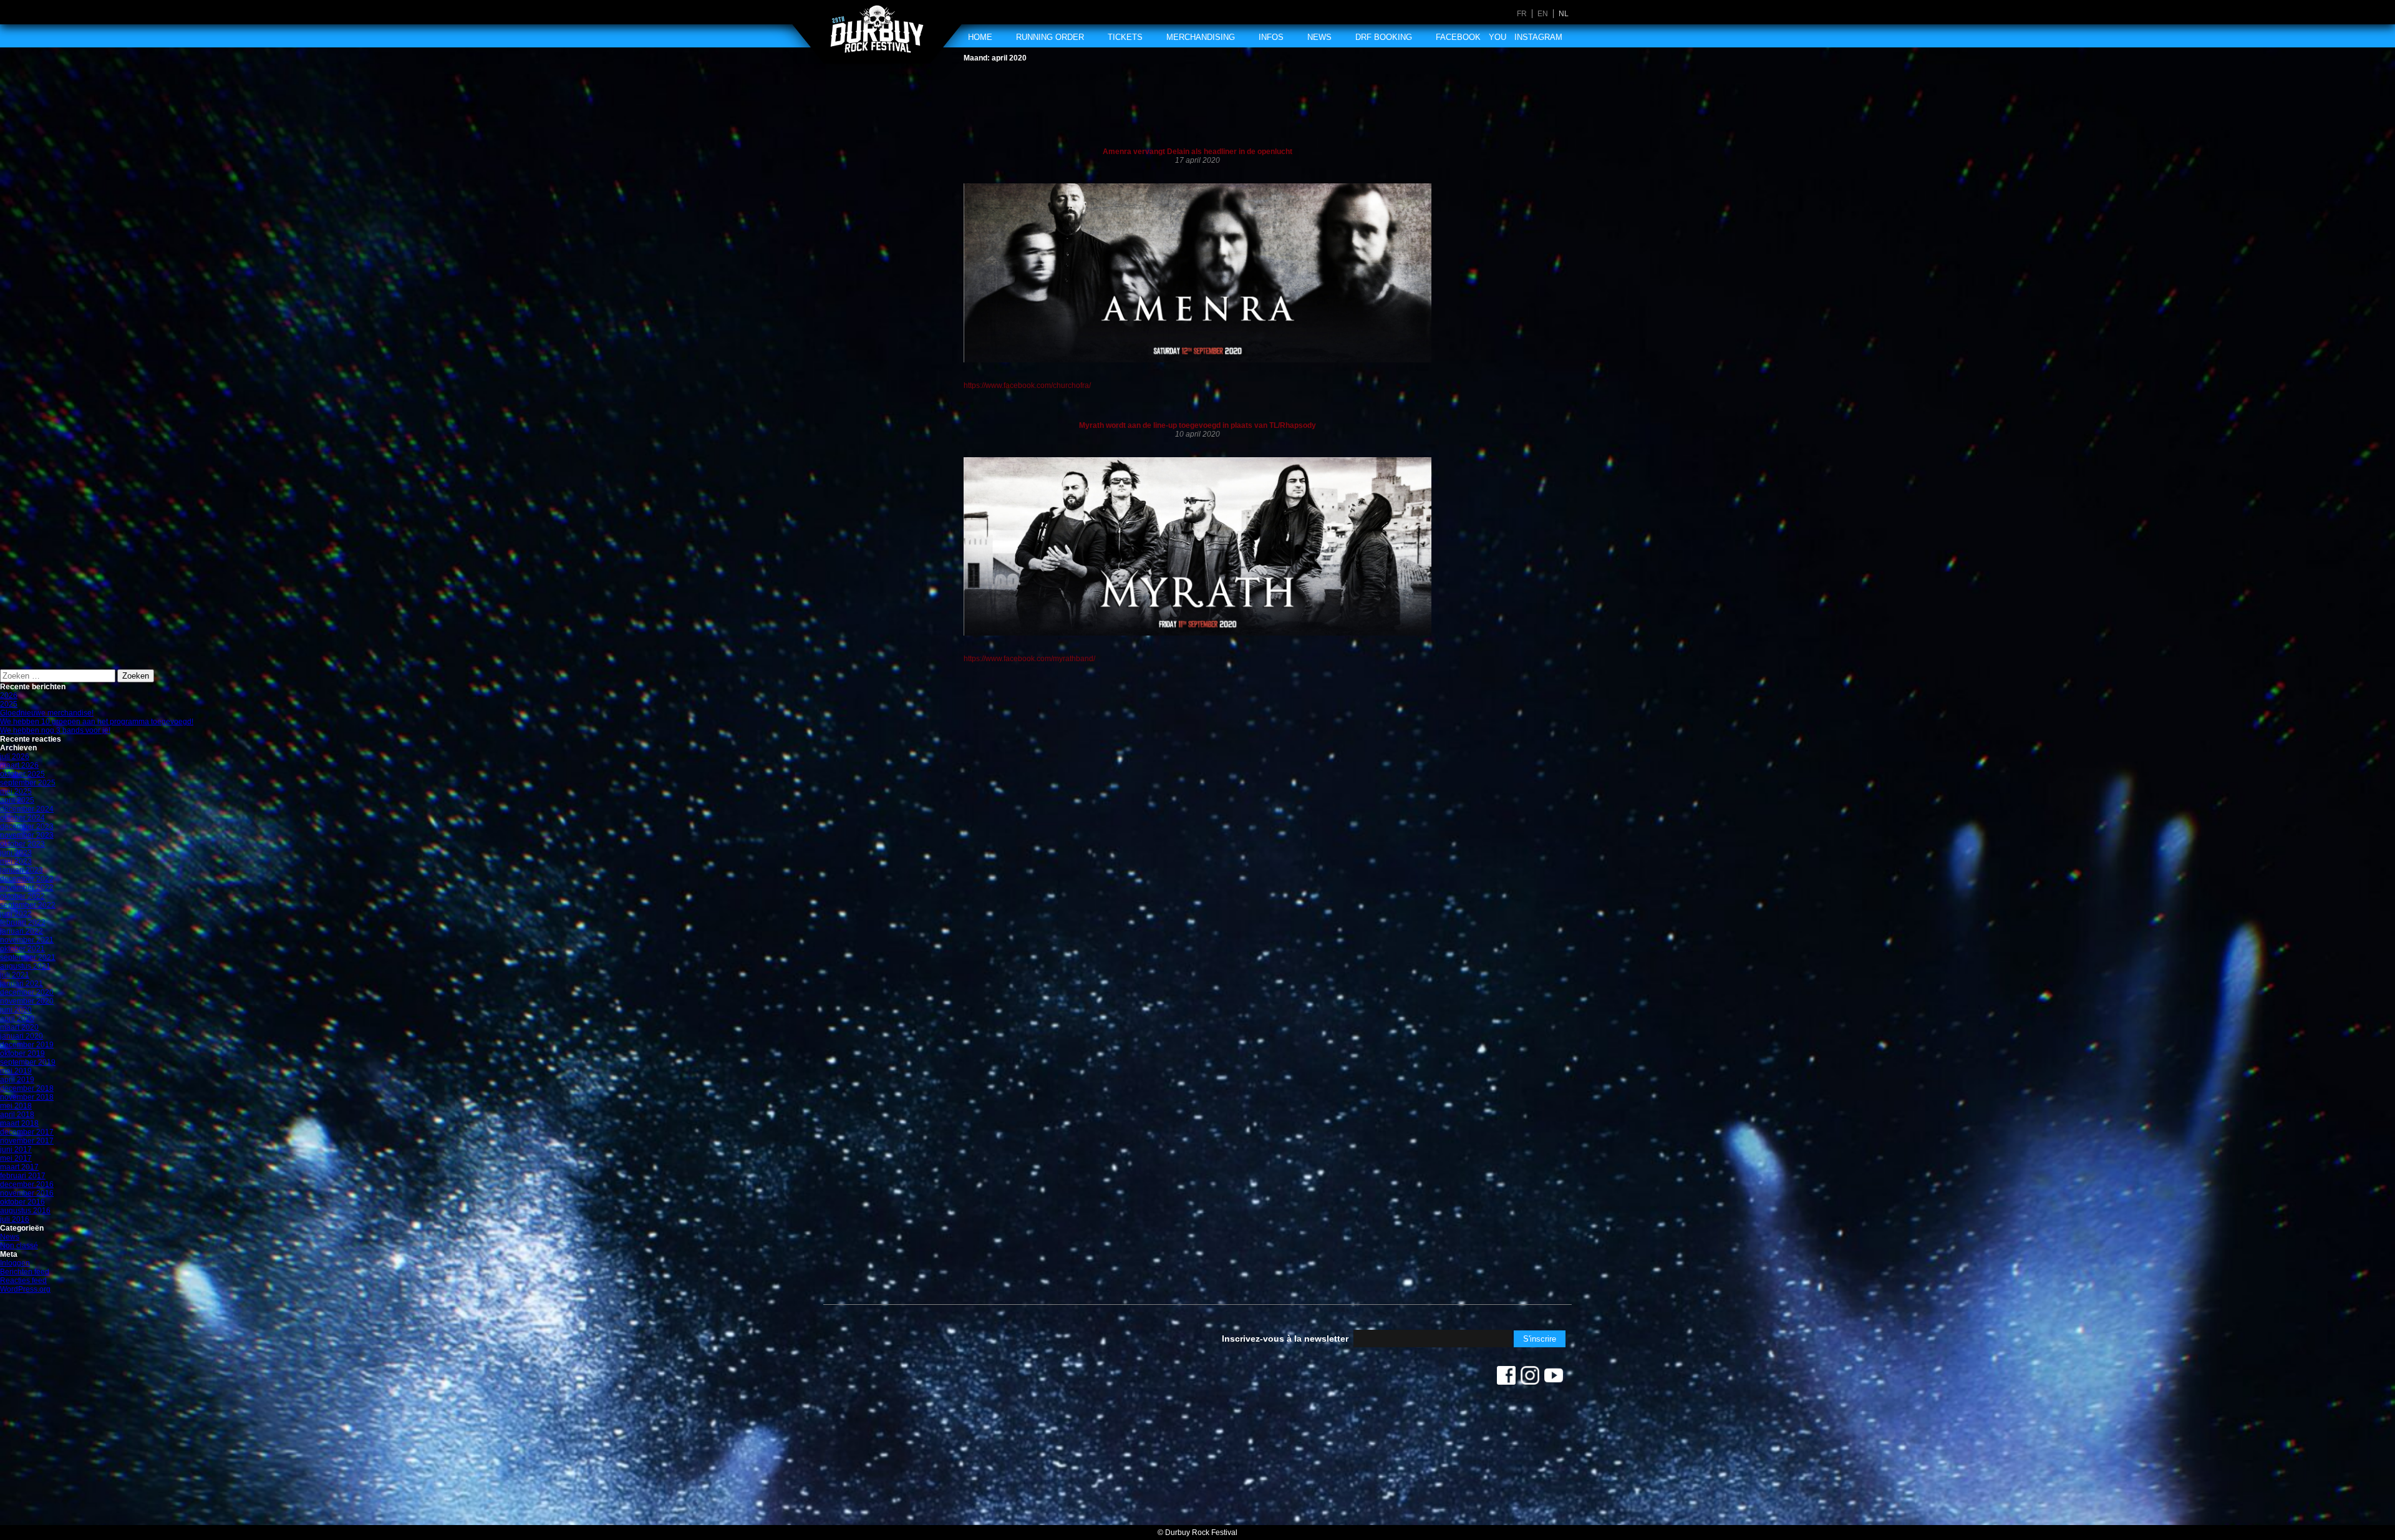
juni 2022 (16, 914)
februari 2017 (23, 1176)
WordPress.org (25, 1289)
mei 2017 (16, 1158)
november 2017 (27, 1141)
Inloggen (15, 1263)
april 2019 (17, 1080)
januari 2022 (22, 931)
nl (1564, 14)
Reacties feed (23, 1281)
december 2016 (27, 1184)
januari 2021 (22, 984)
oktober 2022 (22, 896)
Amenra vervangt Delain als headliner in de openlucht (1197, 152)
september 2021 (28, 957)
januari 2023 (22, 870)
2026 (9, 695)
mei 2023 (16, 861)
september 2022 (28, 905)
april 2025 (17, 800)
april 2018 (17, 1115)
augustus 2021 (25, 966)
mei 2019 (16, 1071)
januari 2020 (22, 1036)
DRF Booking (1384, 37)
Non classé (19, 1246)
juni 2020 (16, 1010)
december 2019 (27, 1045)
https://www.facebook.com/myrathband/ (1029, 659)
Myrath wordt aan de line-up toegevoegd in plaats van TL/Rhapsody (1197, 425)
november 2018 (27, 1097)
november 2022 (27, 888)
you (1497, 37)
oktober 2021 (22, 949)
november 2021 (27, 940)
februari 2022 (23, 923)
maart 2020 (19, 1027)
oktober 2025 (22, 774)
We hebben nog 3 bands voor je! (55, 730)
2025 (9, 704)
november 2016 (27, 1193)
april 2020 (17, 1019)
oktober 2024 (22, 818)
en (1543, 14)
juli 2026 (15, 757)
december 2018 (27, 1088)
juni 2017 (16, 1150)
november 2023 (27, 835)
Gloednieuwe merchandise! (47, 713)
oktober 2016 (22, 1202)
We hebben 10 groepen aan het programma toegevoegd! (97, 722)
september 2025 (28, 783)
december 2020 (27, 992)
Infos (1271, 37)
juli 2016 (15, 1219)
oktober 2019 (22, 1053)
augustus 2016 (25, 1211)
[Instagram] (1530, 1378)
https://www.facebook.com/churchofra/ (1027, 385)
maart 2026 (19, 765)
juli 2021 (15, 975)
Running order (1050, 37)
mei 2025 (16, 792)
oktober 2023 (22, 844)
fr (1522, 14)
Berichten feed (25, 1272)
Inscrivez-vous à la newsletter (1285, 1339)
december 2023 (27, 826)
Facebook (1458, 37)
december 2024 (27, 809)
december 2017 (27, 1132)
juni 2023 (16, 853)
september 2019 (28, 1062)
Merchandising (1201, 37)
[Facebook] (1506, 1378)
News (1319, 37)
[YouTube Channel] (1554, 1378)
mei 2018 (16, 1106)
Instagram (1538, 37)
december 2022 (27, 879)
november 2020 (27, 1001)
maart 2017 (19, 1167)
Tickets (1125, 37)
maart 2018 (19, 1123)
